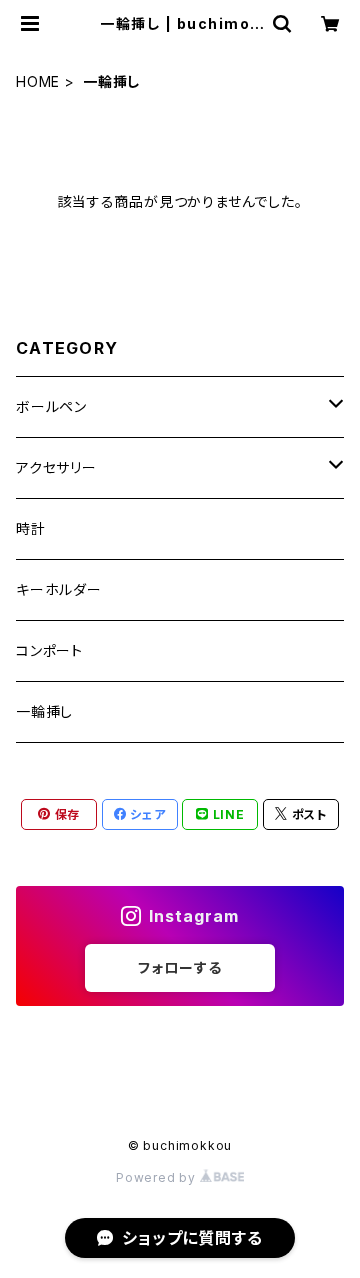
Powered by (158, 1177)
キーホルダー (59, 589)
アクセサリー (56, 467)
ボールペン (51, 406)
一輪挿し (44, 711)
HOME (38, 81)
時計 (31, 528)
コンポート (49, 650)
